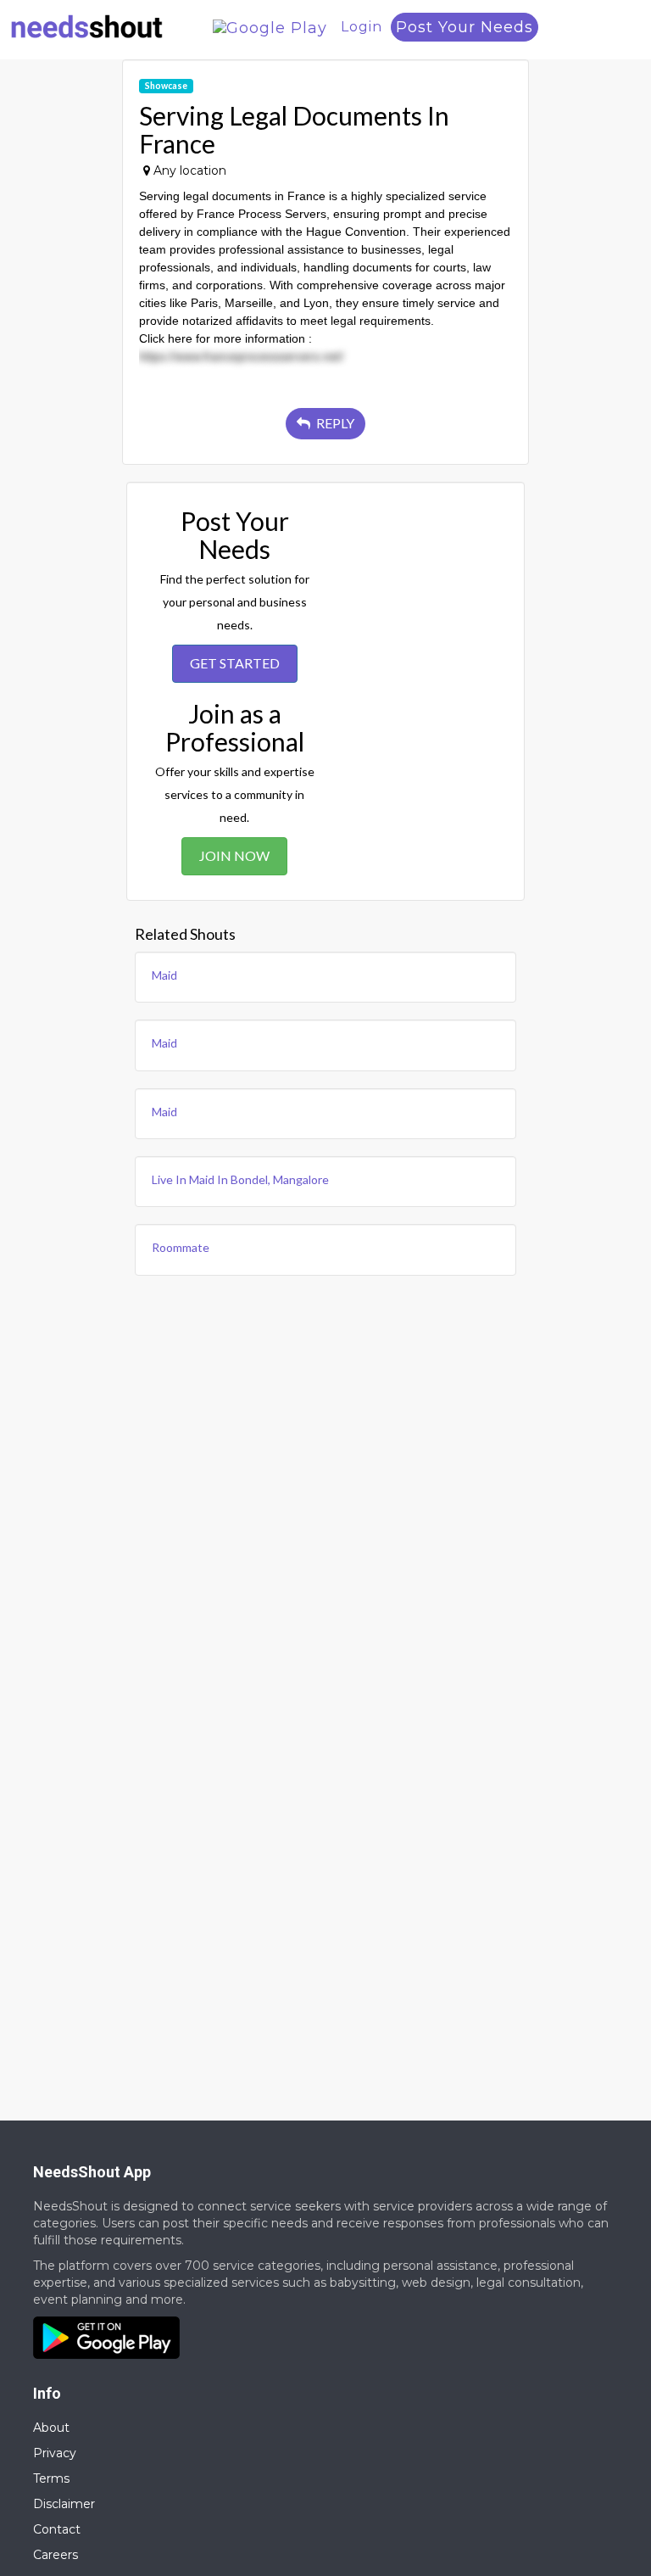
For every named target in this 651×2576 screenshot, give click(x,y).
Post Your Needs (465, 27)
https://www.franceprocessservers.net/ (241, 356)
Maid (164, 975)
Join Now (234, 855)
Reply (334, 423)
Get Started (235, 663)
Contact (57, 2529)
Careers (56, 2555)
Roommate (181, 1247)
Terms (51, 2478)
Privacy (55, 2453)
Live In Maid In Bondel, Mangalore (240, 1179)
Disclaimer (64, 2504)
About (51, 2428)
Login (362, 27)
